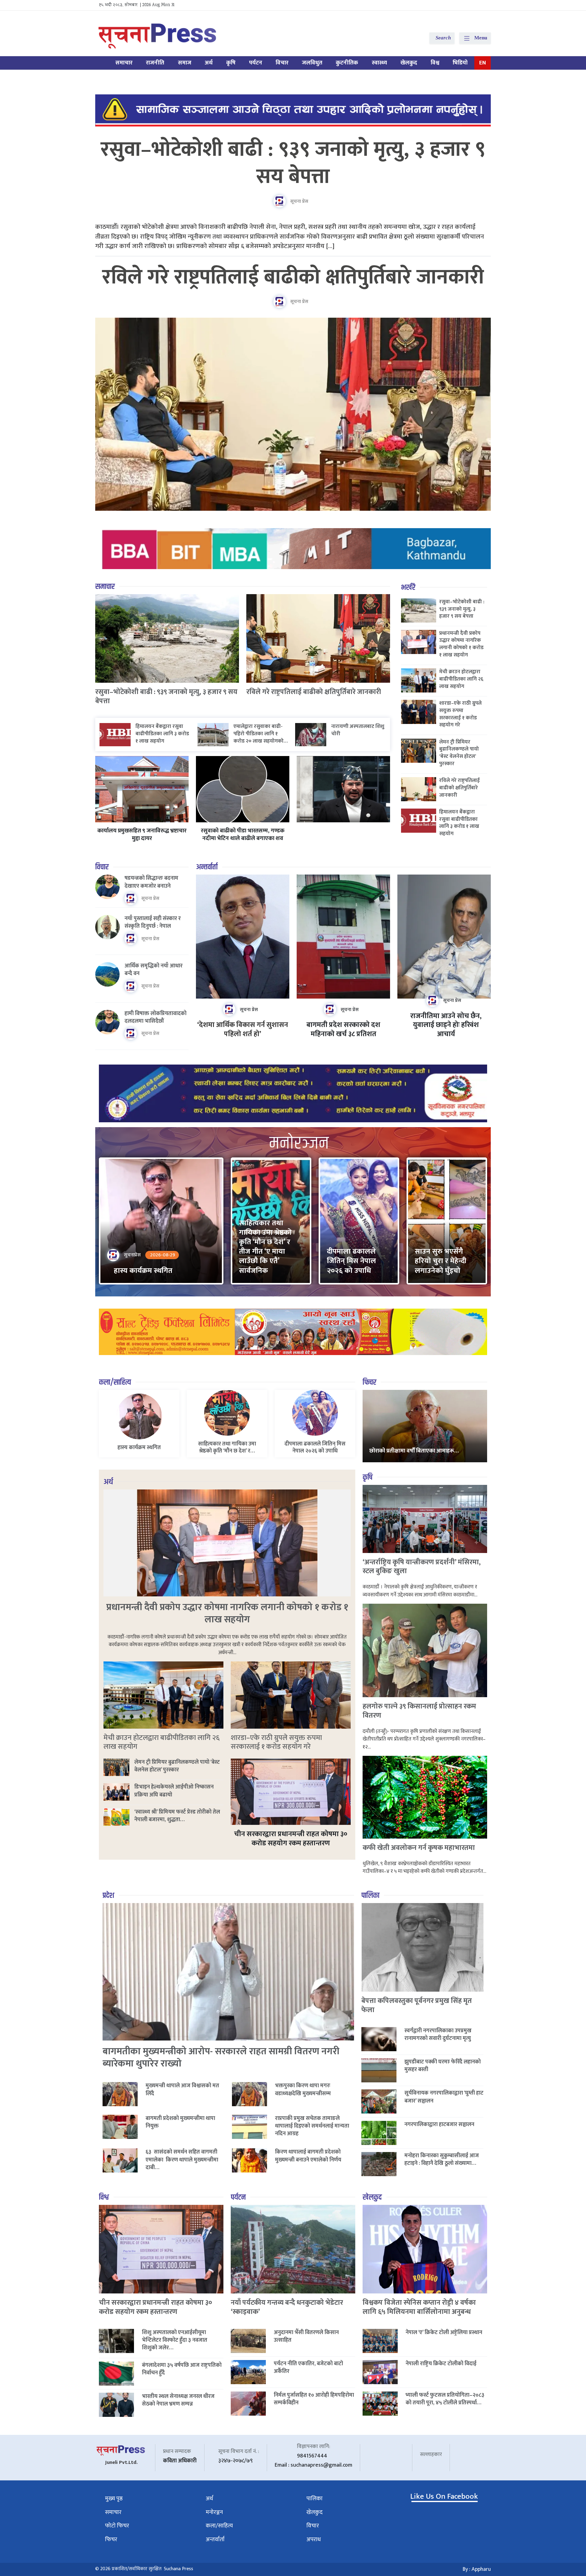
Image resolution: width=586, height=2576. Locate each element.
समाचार (124, 63)
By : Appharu (477, 2569)
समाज (185, 63)
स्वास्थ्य (379, 63)
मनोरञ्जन (214, 2512)
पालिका (370, 1896)
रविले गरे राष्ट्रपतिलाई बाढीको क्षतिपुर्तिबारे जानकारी (293, 277)
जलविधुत (312, 63)
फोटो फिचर (117, 2526)
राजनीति (155, 63)
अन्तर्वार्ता (207, 867)
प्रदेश (108, 1896)
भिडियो (460, 63)
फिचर (369, 1382)
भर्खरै (408, 588)
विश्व (435, 63)
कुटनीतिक (347, 63)
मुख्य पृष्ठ (114, 2499)
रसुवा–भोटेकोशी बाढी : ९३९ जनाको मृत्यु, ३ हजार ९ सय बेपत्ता (293, 163)
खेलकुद (409, 63)
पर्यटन (256, 63)
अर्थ (209, 63)
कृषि (231, 63)
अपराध (314, 2539)
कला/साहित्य (115, 1382)
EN (483, 63)
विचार (282, 63)
